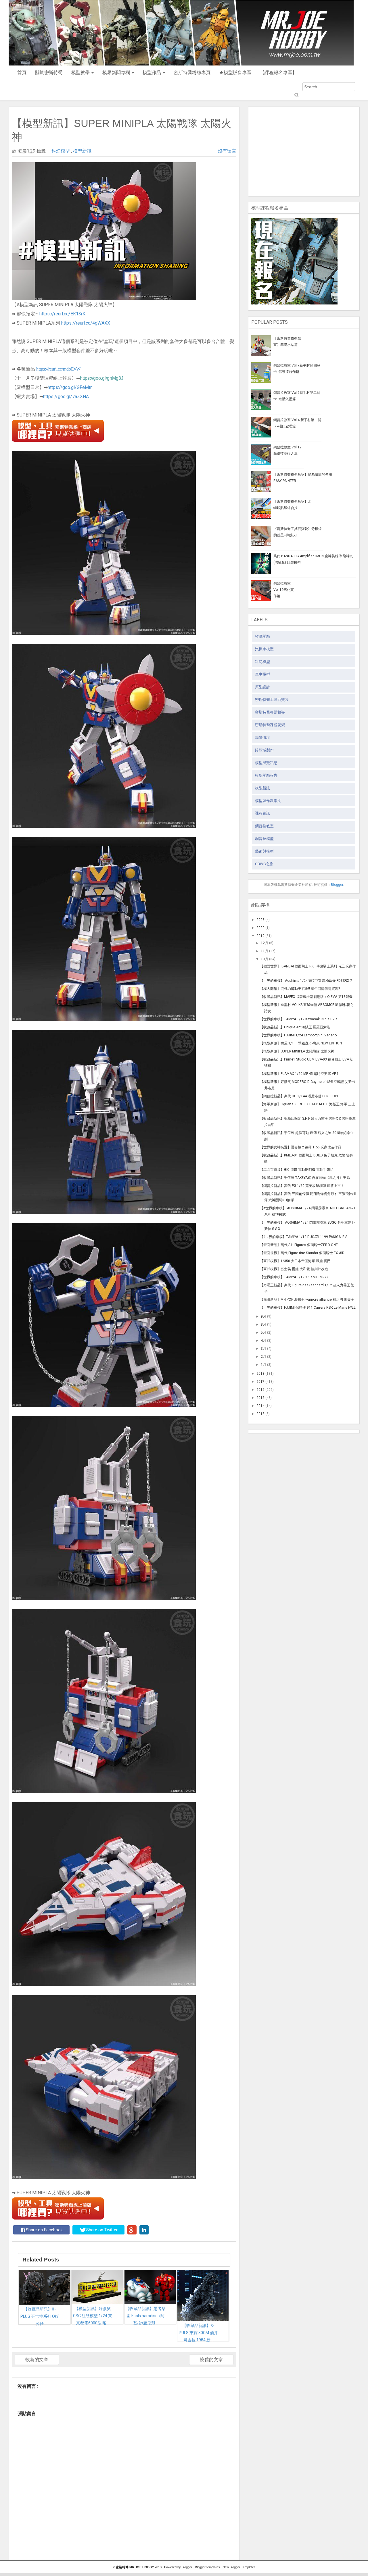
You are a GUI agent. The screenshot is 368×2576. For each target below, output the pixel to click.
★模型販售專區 (235, 73)
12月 (264, 943)
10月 (264, 959)
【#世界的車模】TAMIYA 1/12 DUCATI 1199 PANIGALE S (304, 1237)
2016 (260, 1390)
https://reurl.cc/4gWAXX (86, 323)
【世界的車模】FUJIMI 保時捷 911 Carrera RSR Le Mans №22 (308, 1308)
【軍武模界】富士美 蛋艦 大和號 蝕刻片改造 (294, 1269)
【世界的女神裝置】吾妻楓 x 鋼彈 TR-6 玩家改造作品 (301, 1147)
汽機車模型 (264, 649)
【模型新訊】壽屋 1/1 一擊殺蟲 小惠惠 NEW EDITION (301, 1043)
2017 (260, 1382)
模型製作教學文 (268, 801)
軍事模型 (262, 674)
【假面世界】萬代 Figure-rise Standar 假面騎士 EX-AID (302, 1253)
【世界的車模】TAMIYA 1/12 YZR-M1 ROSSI (294, 1277)
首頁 (22, 73)
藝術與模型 (264, 851)
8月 (263, 1324)
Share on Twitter (102, 2230)
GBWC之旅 (264, 864)
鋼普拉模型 (264, 839)
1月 (263, 1365)
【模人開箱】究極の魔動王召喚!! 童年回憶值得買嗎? (300, 989)
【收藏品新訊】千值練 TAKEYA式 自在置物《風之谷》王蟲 (305, 1178)
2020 (260, 928)
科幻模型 (61, 151)
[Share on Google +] (132, 2230)
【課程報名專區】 (278, 73)
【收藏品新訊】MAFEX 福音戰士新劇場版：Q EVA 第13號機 (306, 997)
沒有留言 (227, 151)
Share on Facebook (44, 2230)
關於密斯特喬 (49, 73)
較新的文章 (37, 2360)
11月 (264, 951)
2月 (263, 1357)
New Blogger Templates (239, 2567)
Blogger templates (208, 2567)
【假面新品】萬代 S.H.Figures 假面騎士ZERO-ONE (299, 1245)
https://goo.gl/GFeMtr (70, 387)
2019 (260, 936)
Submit (296, 95)
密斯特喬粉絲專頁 (192, 73)
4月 (263, 1341)
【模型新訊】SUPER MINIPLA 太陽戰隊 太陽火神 (297, 1051)
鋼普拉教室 (264, 826)
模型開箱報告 (266, 775)
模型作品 (152, 73)
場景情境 (262, 737)
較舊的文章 (211, 2360)
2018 (260, 1374)
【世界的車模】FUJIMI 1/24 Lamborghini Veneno (298, 1035)
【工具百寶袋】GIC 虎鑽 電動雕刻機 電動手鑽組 (297, 1170)
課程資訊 (262, 813)
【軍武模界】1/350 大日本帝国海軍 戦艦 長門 (295, 1261)
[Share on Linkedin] (144, 2230)
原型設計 (262, 687)
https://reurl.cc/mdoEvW (58, 369)
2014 (260, 1406)
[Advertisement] (304, 150)
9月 (263, 1316)
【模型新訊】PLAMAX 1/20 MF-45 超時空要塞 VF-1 (299, 1074)
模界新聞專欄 (117, 73)
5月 (263, 1333)
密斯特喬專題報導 (270, 712)
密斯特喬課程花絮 (270, 725)
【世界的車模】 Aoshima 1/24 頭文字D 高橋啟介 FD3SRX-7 (306, 981)
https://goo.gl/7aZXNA (66, 397)
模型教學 (81, 73)
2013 (260, 1414)
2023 (260, 920)
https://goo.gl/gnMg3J (102, 378)
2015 (260, 1398)
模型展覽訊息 (266, 763)
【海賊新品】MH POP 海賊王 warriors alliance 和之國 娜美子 (307, 1299)
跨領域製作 (264, 750)
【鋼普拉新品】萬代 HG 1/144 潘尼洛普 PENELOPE (299, 1096)
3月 (263, 1349)
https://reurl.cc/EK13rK (62, 314)
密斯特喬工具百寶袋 (272, 700)
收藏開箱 (262, 636)
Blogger (337, 885)
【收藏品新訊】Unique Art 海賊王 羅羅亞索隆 (295, 1027)
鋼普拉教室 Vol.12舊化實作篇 (284, 590)
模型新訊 (82, 151)
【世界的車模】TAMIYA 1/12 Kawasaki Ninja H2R (298, 1019)
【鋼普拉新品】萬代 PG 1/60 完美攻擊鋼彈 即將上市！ (302, 1186)
